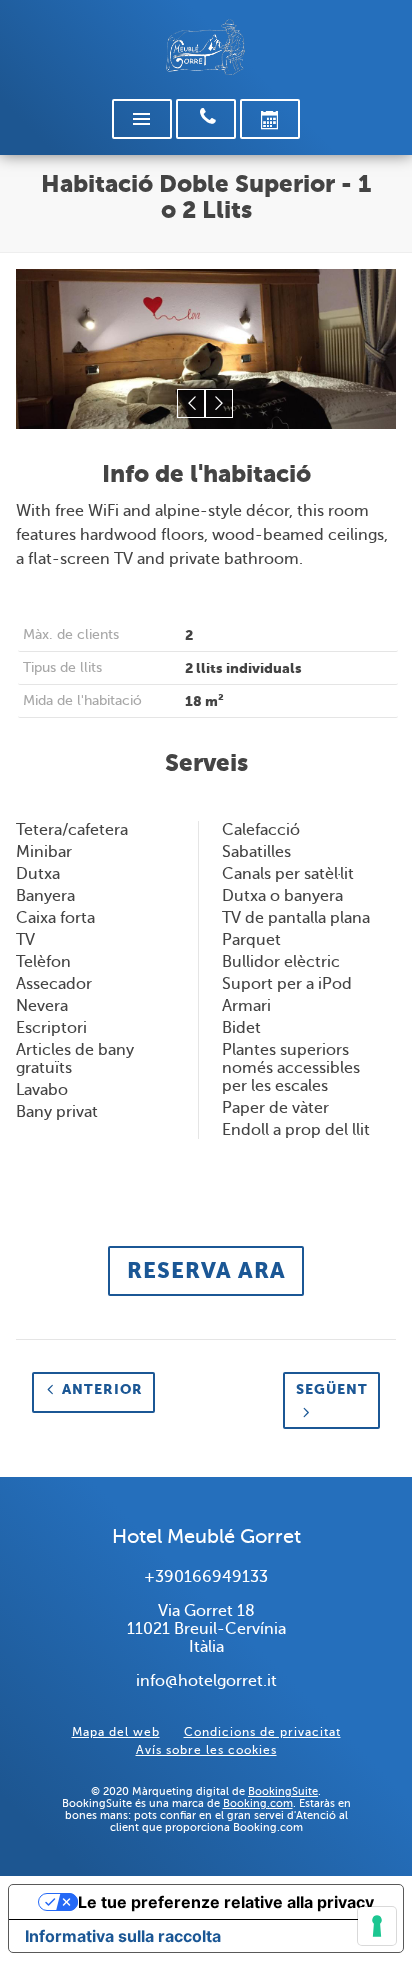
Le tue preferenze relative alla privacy (226, 1902)
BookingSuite (283, 1791)
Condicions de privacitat (262, 1732)
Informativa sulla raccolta (123, 1936)
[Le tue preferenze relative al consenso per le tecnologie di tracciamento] (377, 1926)
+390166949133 (206, 1577)
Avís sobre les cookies (206, 1750)
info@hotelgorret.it (206, 1681)
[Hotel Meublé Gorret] (206, 48)
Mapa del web (116, 1732)
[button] (191, 403)
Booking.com (258, 1803)
